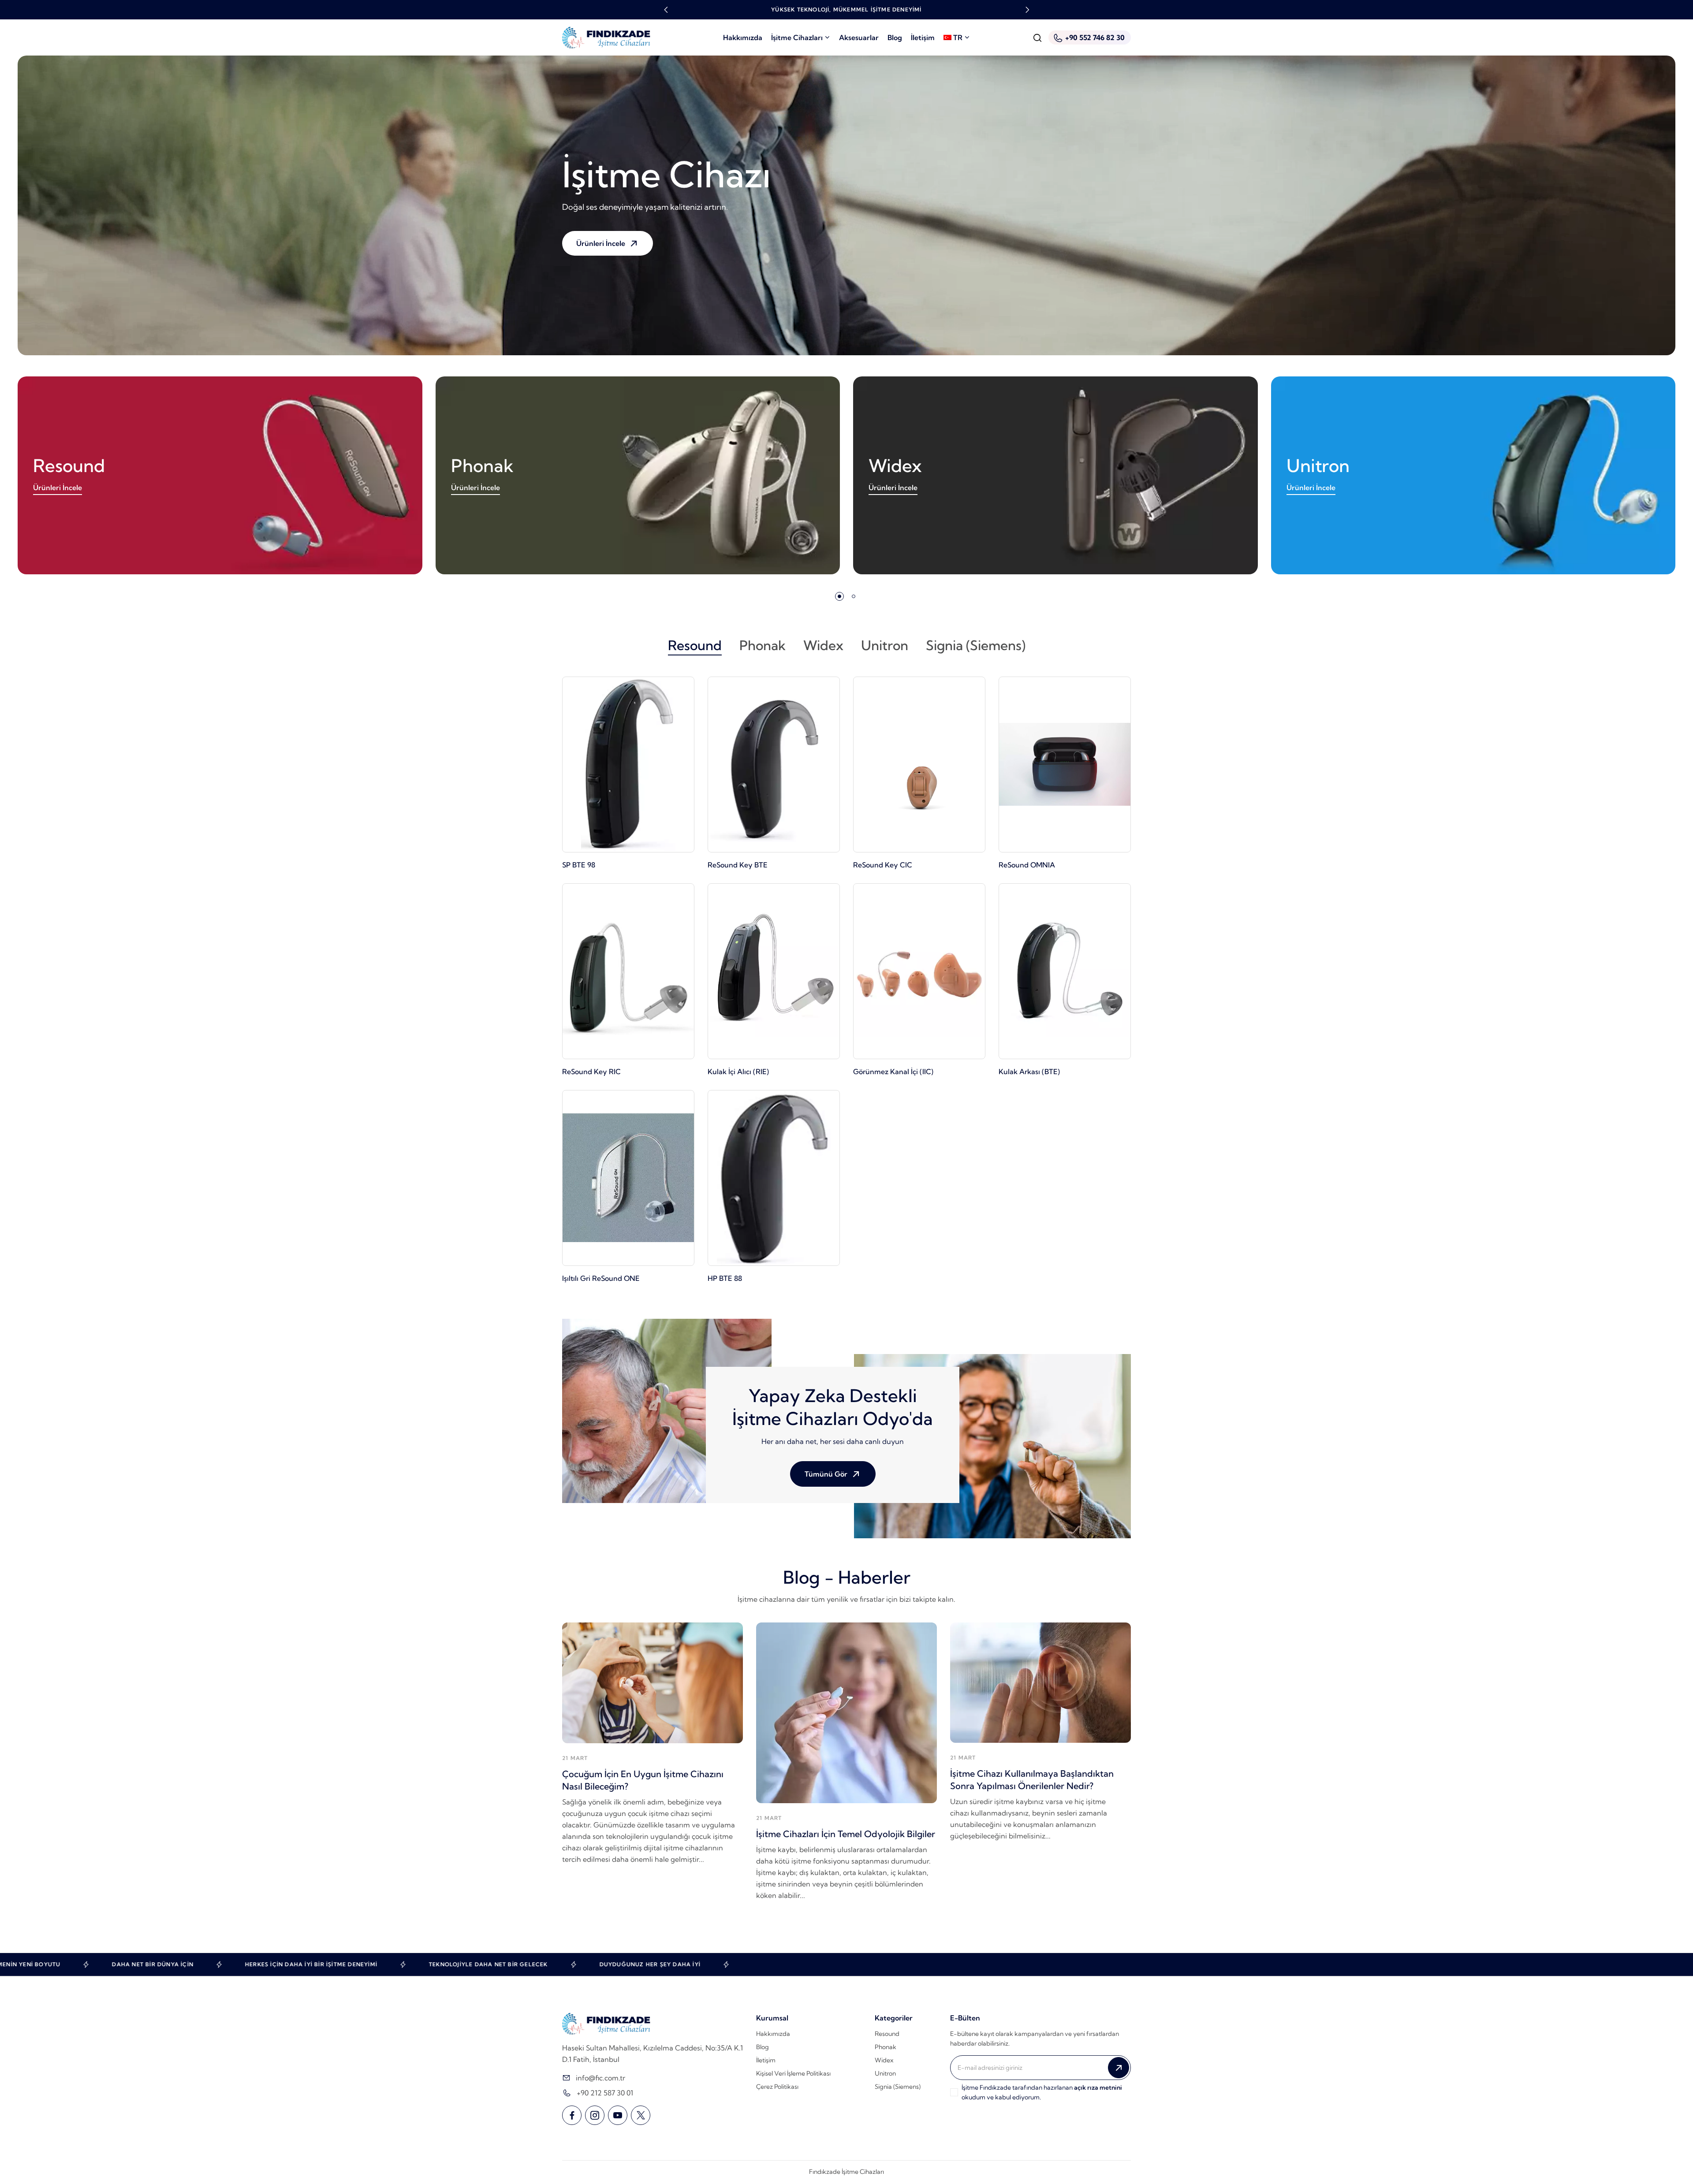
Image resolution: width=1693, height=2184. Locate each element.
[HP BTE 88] (774, 1178)
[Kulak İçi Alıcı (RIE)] (774, 971)
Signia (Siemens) (898, 2087)
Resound (69, 466)
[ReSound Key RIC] (628, 971)
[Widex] (1055, 475)
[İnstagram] (595, 2115)
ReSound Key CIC (883, 865)
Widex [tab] (823, 645)
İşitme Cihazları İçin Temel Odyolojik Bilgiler (846, 1834)
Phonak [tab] (763, 645)
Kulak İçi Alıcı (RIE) (738, 1072)
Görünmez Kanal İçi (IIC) (893, 1072)
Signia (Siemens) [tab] (976, 645)
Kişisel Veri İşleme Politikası (793, 2073)
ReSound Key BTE (738, 865)
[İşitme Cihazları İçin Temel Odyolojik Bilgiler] (846, 1713)
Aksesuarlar (859, 37)
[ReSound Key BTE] (774, 765)
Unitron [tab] (885, 645)
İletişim (923, 37)
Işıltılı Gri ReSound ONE (601, 1278)
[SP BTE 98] (628, 765)
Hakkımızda (743, 37)
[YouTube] (618, 2115)
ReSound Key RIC (591, 1072)
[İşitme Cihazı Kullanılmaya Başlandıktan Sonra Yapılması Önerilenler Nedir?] (1040, 1683)
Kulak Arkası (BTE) (1029, 1072)
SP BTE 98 (579, 865)
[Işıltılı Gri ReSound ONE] (628, 1178)
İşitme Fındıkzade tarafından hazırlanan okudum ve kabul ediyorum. (1042, 2092)
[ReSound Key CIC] (919, 765)
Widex (895, 466)
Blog (895, 37)
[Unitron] (1473, 475)
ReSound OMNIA (1027, 865)
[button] (666, 10)
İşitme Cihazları (797, 37)
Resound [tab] (695, 645)
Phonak (482, 466)
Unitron (1318, 466)
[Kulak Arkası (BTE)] (1065, 971)
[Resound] (220, 475)
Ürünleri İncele (58, 487)
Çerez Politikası (777, 2087)
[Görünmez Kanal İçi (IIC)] (919, 971)
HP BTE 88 (725, 1278)
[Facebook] (572, 2115)
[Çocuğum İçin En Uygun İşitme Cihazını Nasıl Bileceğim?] (653, 1683)
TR (958, 37)
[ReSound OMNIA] (1065, 765)
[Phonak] (638, 475)
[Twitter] (641, 2115)
